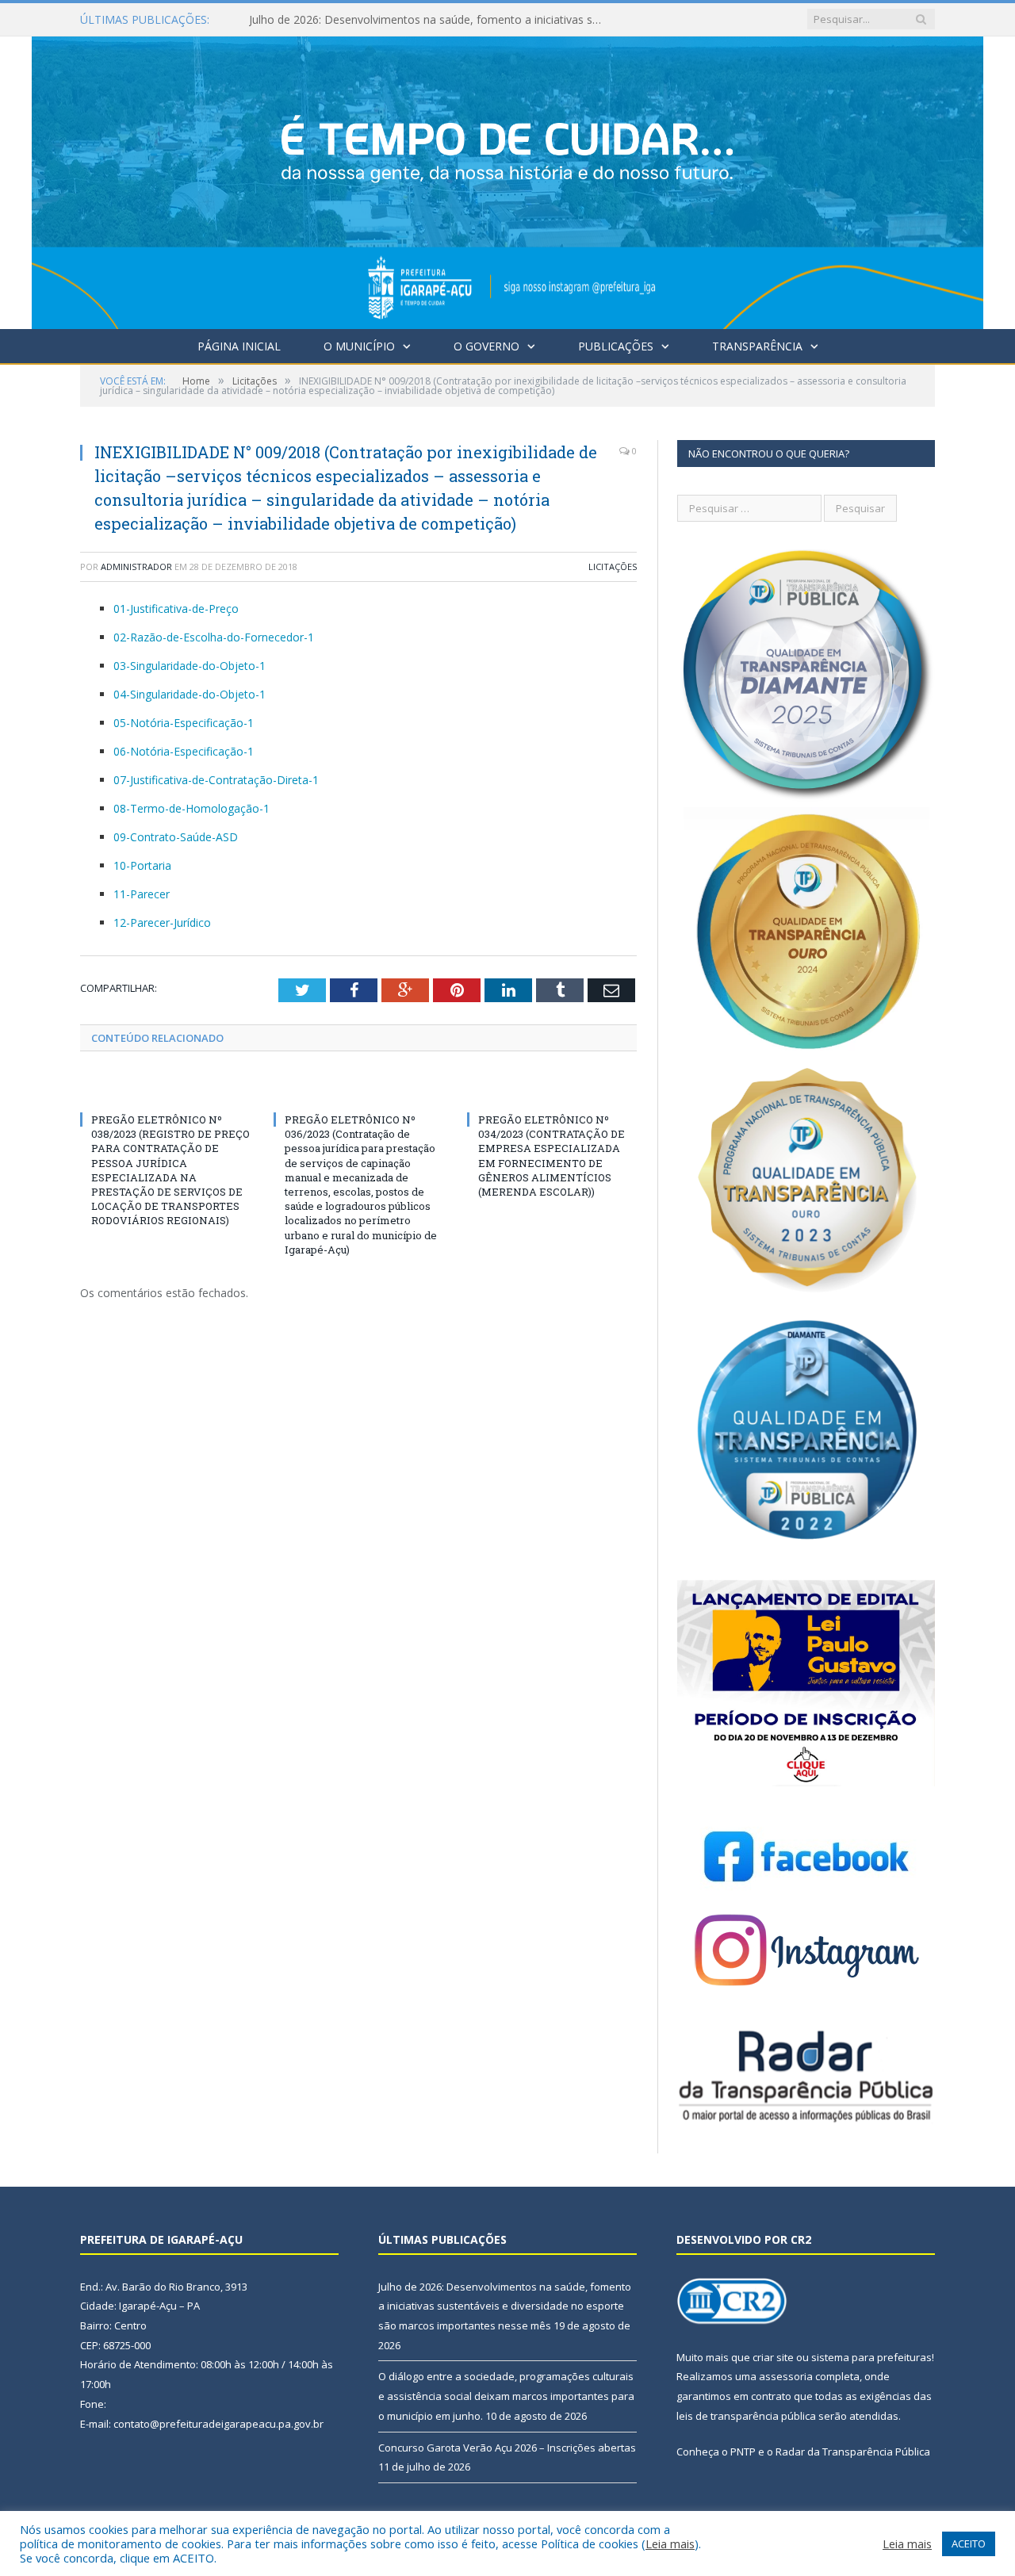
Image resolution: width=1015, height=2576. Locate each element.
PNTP (743, 2452)
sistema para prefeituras (871, 2357)
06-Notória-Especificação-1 (184, 751)
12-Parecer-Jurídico (162, 922)
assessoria (786, 2376)
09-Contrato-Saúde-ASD (176, 837)
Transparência (757, 346)
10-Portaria (142, 865)
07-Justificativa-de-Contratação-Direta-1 (216, 780)
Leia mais (670, 2543)
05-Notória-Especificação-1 (184, 723)
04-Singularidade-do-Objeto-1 (190, 694)
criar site (773, 2357)
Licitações (613, 566)
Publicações (616, 346)
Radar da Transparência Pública (853, 2452)
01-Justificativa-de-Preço (176, 609)
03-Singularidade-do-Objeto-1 (190, 666)
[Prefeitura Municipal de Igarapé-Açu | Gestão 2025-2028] (507, 179)
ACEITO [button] (969, 2543)
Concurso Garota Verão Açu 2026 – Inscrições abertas (507, 2448)
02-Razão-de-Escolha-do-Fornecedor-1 (214, 637)
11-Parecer (142, 894)
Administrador (136, 566)
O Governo (486, 346)
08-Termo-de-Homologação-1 (192, 808)
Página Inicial (239, 346)
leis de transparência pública (746, 2416)
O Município (359, 346)
